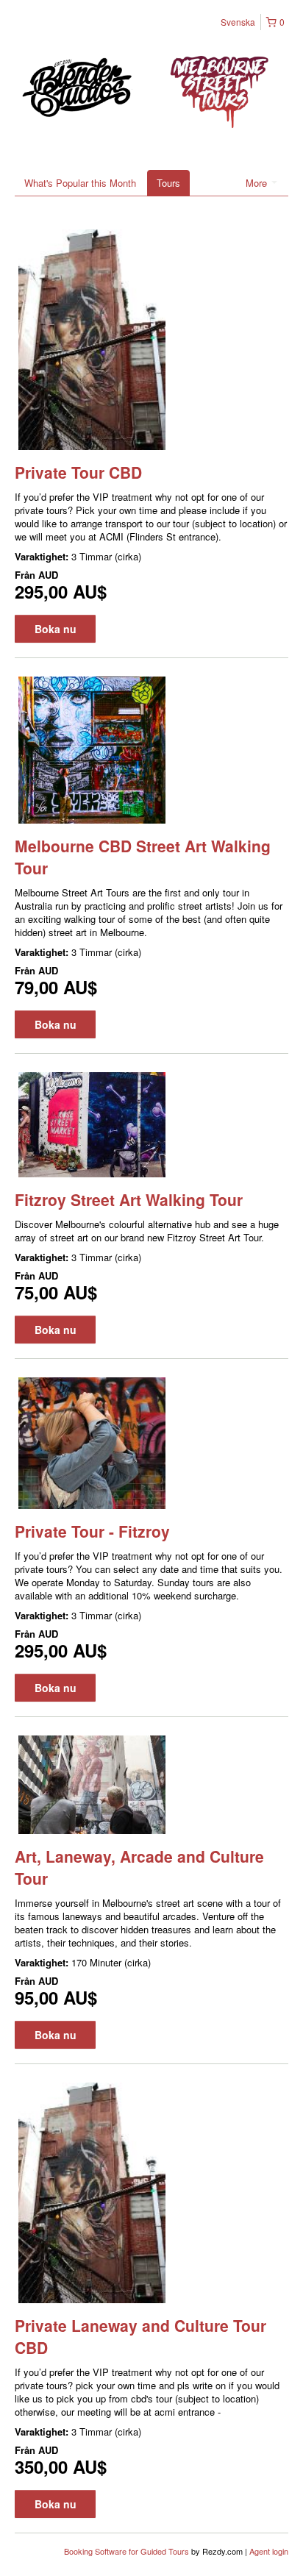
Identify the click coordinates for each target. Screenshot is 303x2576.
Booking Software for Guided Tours (128, 2551)
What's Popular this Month (80, 183)
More (258, 183)
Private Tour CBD (78, 472)
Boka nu (56, 629)
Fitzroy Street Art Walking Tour (129, 1199)
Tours (168, 183)
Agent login (269, 2551)
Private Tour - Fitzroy (92, 1531)
